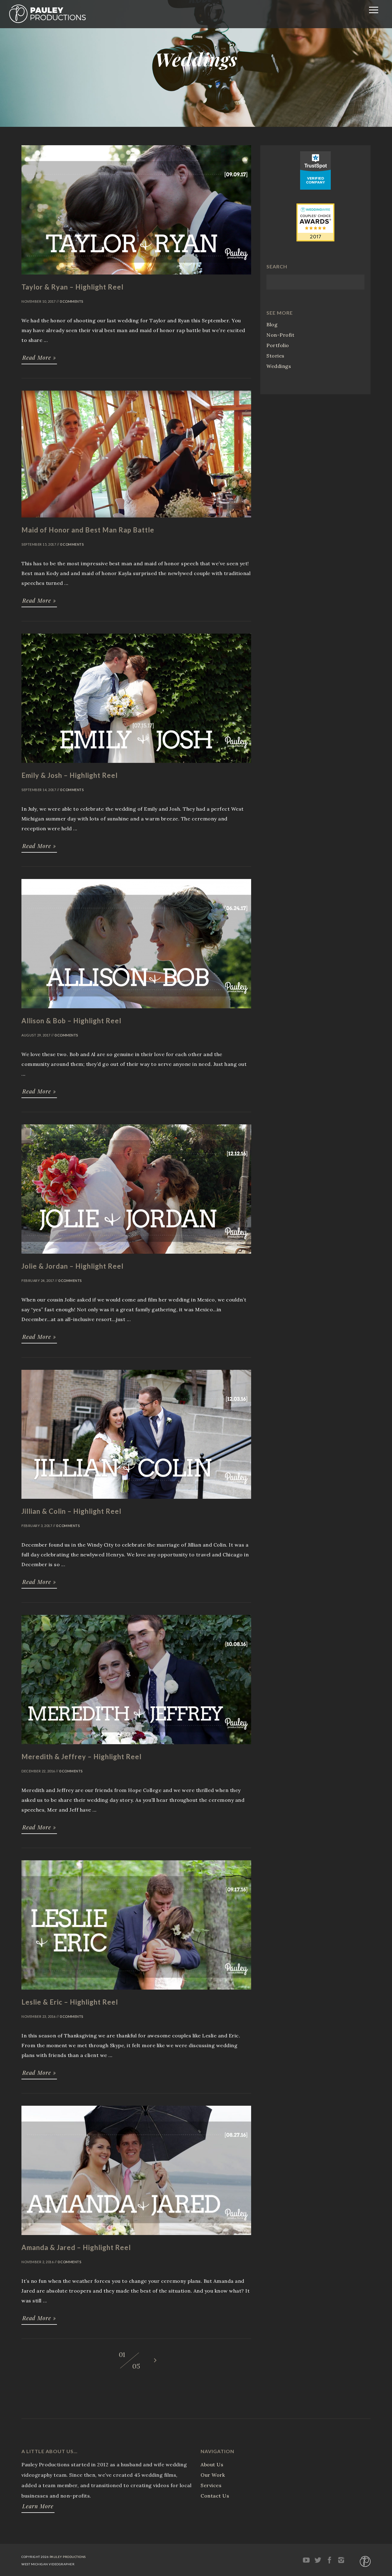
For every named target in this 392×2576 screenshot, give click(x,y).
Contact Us (215, 2496)
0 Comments (72, 301)
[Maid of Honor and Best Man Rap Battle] (136, 520)
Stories (275, 356)
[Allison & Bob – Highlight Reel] (136, 1011)
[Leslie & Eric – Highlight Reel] (136, 1992)
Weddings (279, 366)
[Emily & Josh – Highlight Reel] (136, 766)
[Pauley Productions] (47, 21)
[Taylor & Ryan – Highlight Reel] (136, 277)
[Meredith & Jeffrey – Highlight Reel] (136, 1747)
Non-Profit (280, 335)
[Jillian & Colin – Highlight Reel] (136, 1502)
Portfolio (278, 345)
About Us (212, 2464)
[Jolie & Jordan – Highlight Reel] (136, 1256)
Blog (272, 324)
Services (211, 2485)
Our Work (213, 2475)
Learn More (38, 2506)
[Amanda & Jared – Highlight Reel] (136, 2238)
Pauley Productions (68, 2557)
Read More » (39, 358)
